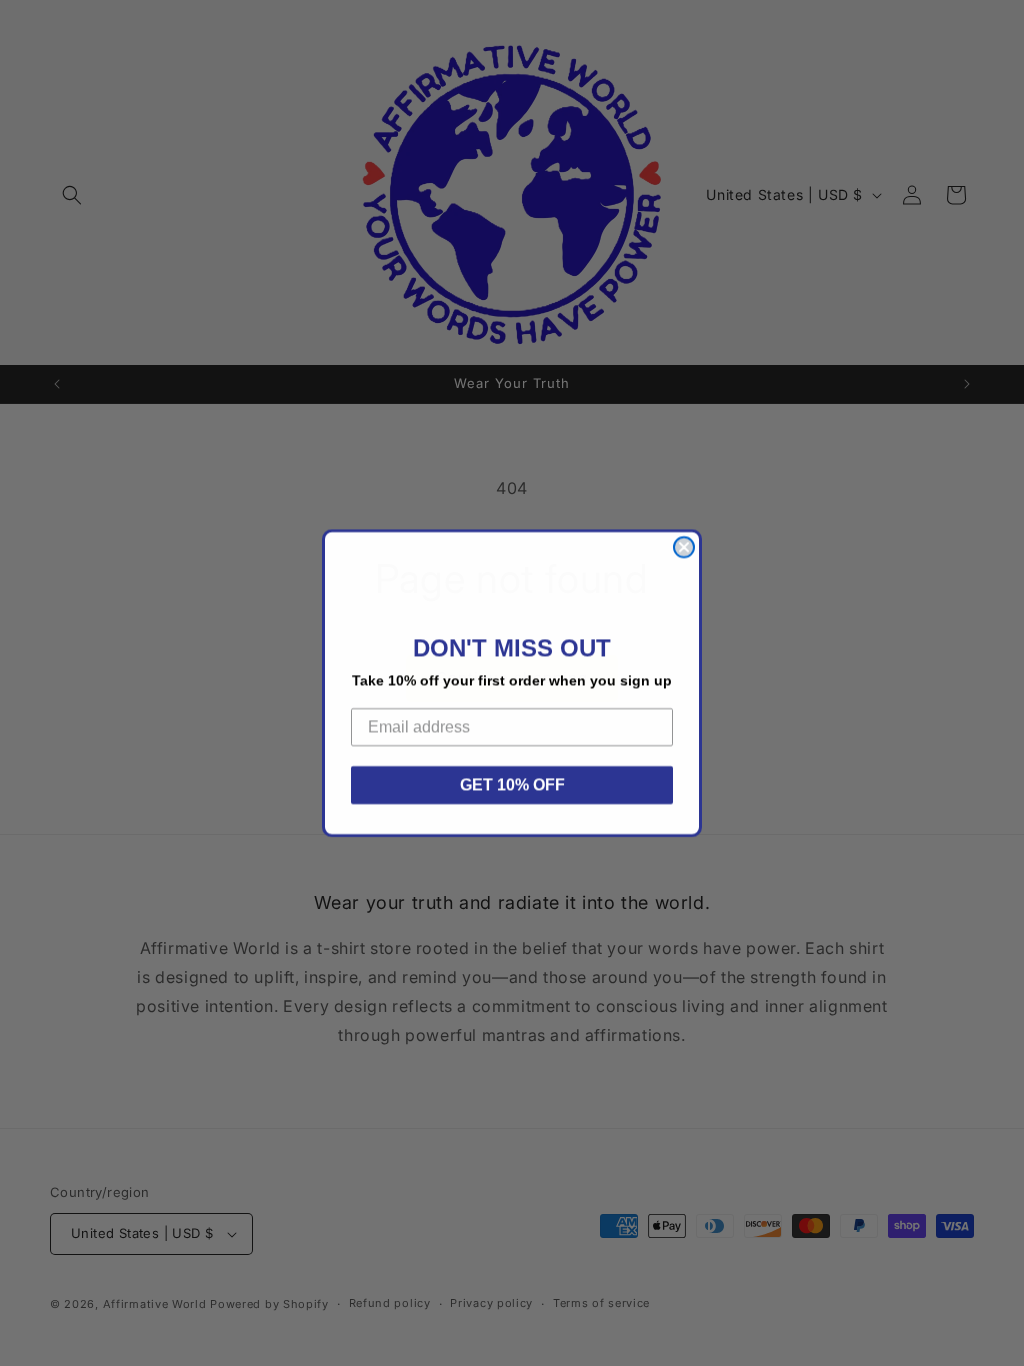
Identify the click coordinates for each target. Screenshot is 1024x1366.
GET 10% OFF (512, 784)
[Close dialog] (684, 547)
